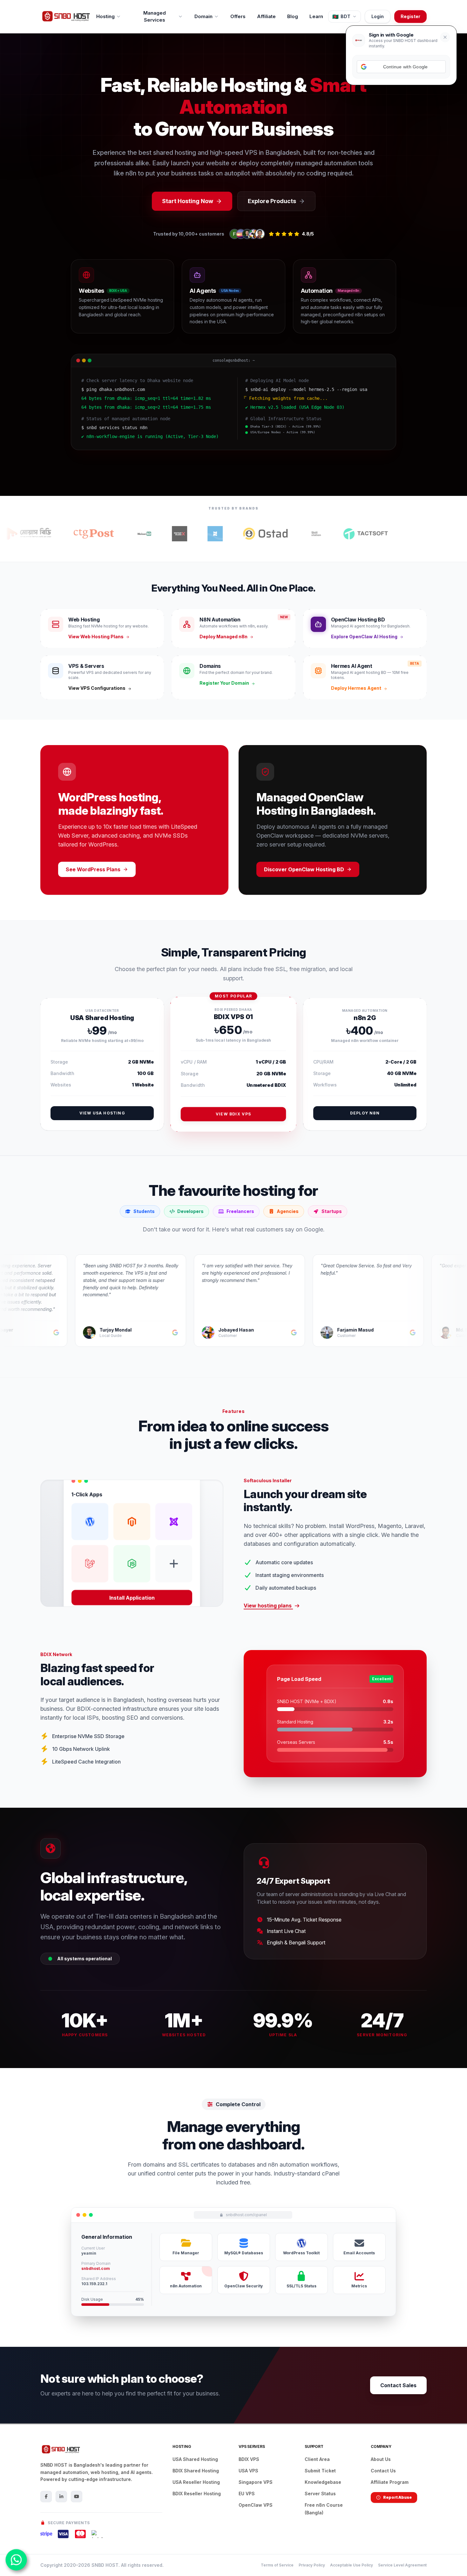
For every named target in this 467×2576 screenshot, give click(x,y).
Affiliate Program (390, 2482)
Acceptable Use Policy (352, 2565)
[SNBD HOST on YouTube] (77, 2497)
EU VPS (247, 2494)
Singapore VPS (256, 2482)
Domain (203, 16)
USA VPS (248, 2471)
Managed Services (155, 17)
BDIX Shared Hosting (196, 2471)
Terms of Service (277, 2565)
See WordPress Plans (93, 869)
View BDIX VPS (233, 1114)
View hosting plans (268, 1606)
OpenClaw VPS (256, 2505)
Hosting (105, 16)
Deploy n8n (365, 1113)
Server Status (320, 2494)
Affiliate (266, 16)
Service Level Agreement (402, 2565)
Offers (238, 16)
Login (378, 16)
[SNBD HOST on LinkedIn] (61, 2497)
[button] (401, 67)
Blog (293, 16)
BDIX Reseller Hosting (197, 2494)
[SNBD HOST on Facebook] (46, 2497)
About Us (381, 2459)
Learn (316, 16)
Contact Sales (398, 2385)
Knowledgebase (323, 2482)
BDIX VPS (249, 2459)
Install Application (132, 1596)
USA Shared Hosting (195, 2459)
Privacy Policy (312, 2565)
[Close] (445, 37)
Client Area (317, 2459)
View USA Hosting (102, 1113)
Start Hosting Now (188, 201)
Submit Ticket (320, 2471)
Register (410, 16)
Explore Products (272, 201)
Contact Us (383, 2471)
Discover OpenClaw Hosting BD (304, 869)
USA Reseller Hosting (196, 2482)
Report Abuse (397, 2497)
